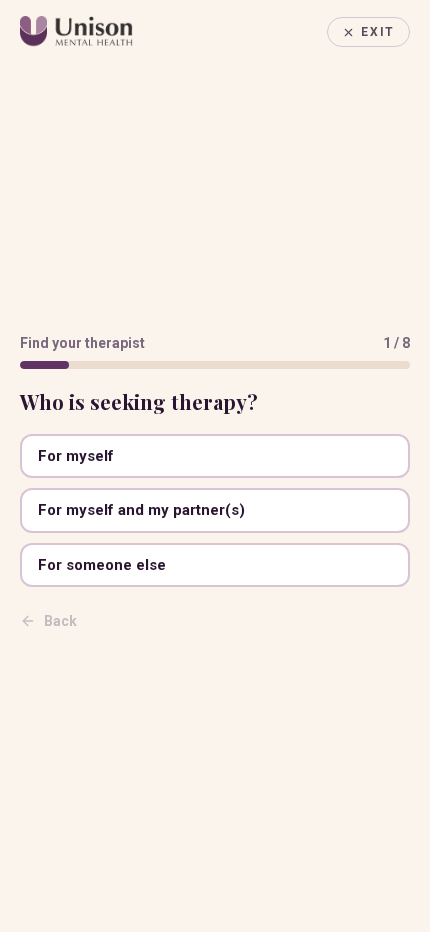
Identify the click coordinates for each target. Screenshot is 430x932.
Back (60, 621)
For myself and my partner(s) (141, 510)
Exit (378, 32)
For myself (76, 456)
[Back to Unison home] (76, 32)
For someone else (102, 565)
